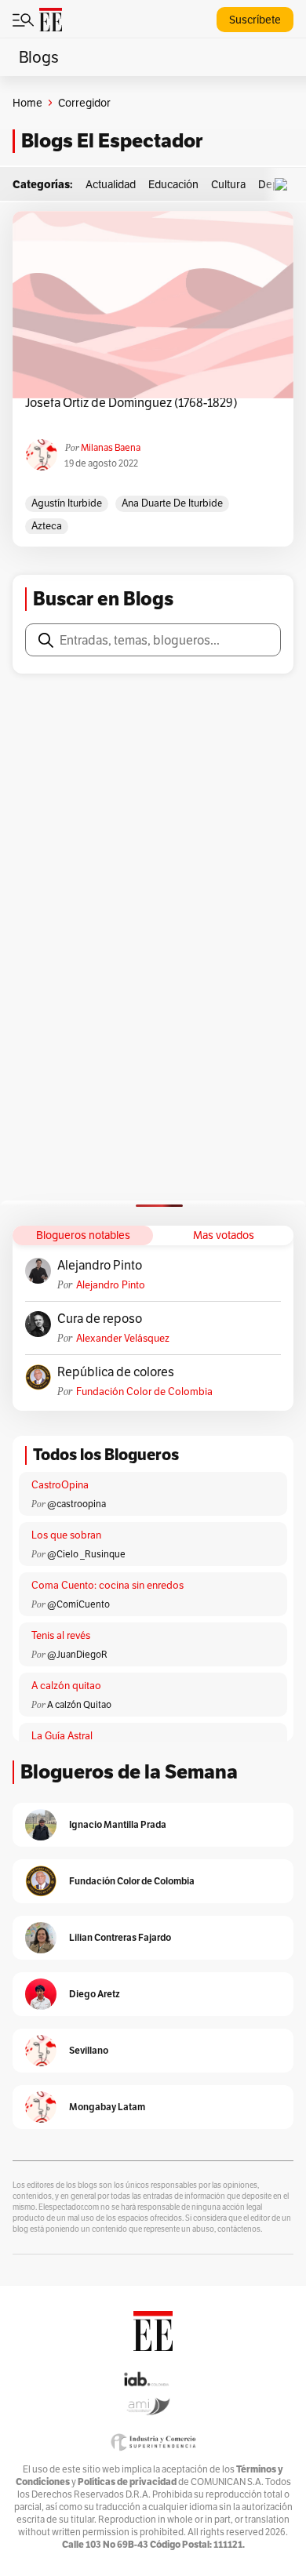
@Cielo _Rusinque (86, 1554)
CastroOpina (60, 1485)
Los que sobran (66, 1535)
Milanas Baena (111, 447)
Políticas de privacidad (127, 2482)
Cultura (228, 184)
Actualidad (111, 184)
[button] (285, 185)
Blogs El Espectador (112, 141)
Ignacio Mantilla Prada (118, 1824)
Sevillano (89, 2050)
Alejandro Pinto (100, 1266)
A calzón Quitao (79, 1704)
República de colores (116, 1372)
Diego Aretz (95, 1994)
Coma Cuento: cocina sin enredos (107, 1585)
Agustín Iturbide (67, 503)
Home (27, 103)
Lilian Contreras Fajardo (120, 1937)
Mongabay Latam (107, 2107)
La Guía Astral (62, 1736)
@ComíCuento (78, 1604)
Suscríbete (255, 20)
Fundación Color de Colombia (144, 1392)
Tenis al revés (61, 1635)
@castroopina (76, 1504)
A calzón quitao (66, 1686)
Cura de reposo (100, 1319)
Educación (173, 184)
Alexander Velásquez (123, 1338)
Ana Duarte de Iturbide (172, 503)
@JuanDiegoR (77, 1654)
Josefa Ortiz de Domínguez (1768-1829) (131, 403)
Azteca (47, 526)
